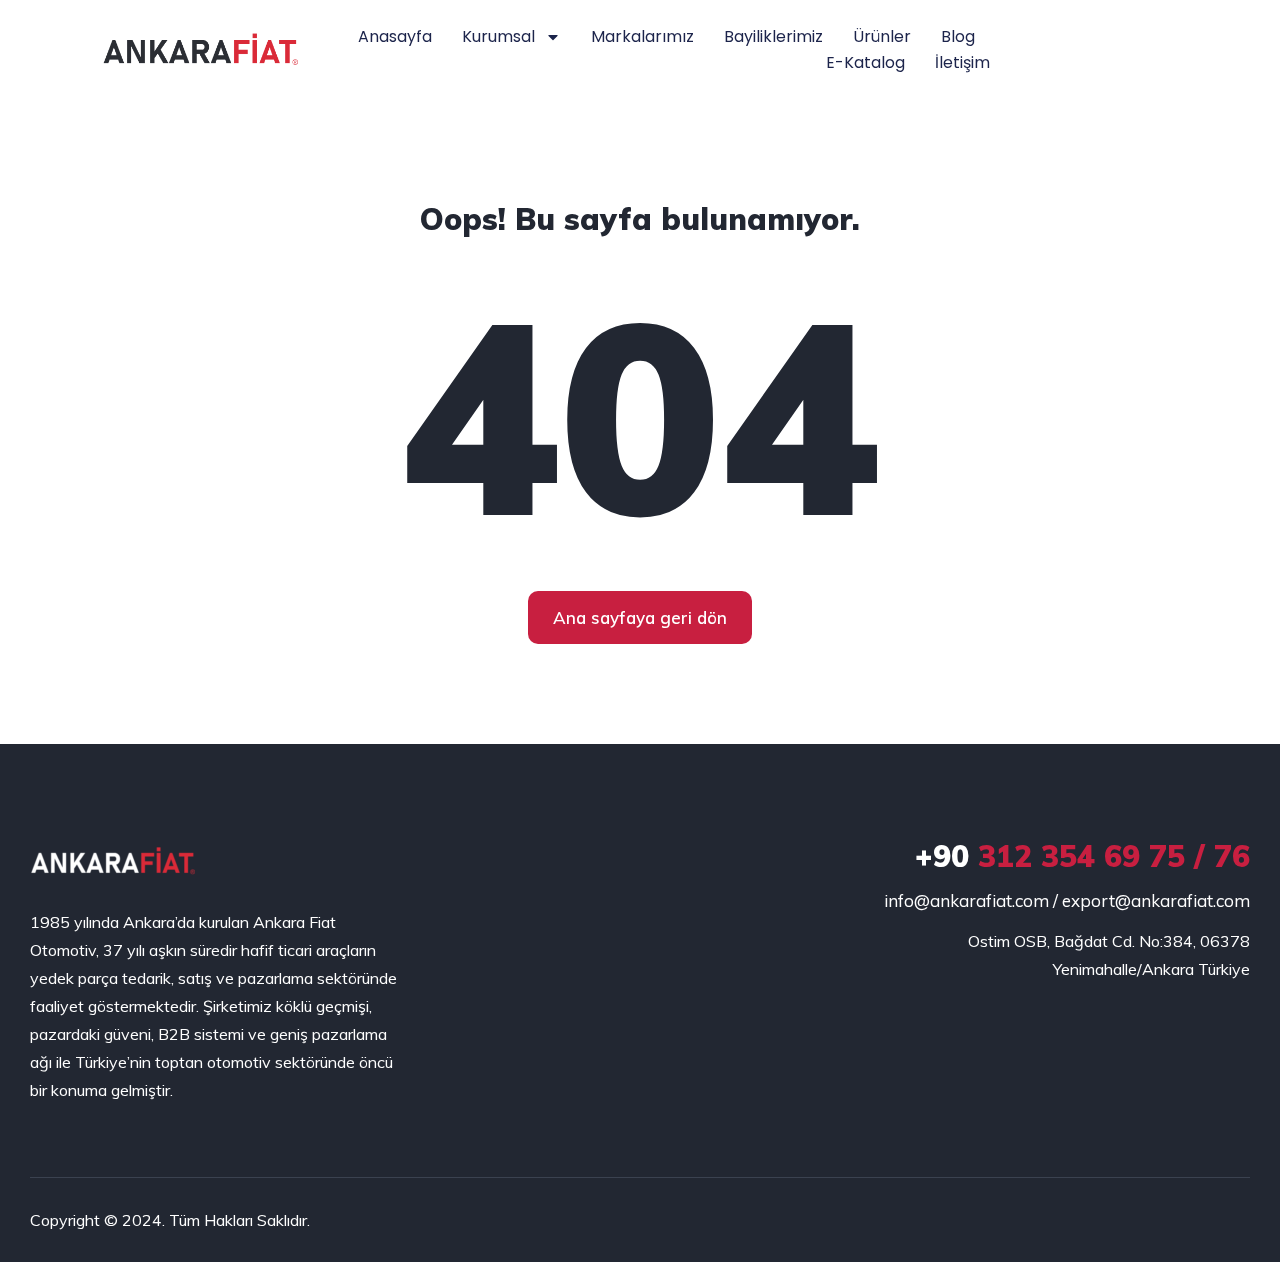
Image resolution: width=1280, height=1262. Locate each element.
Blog (958, 36)
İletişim (962, 62)
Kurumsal (498, 36)
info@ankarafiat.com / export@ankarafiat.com (1067, 900)
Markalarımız (642, 36)
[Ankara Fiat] (112, 861)
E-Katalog (865, 62)
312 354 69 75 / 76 (1082, 856)
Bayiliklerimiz (773, 36)
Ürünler (882, 36)
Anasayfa (395, 36)
